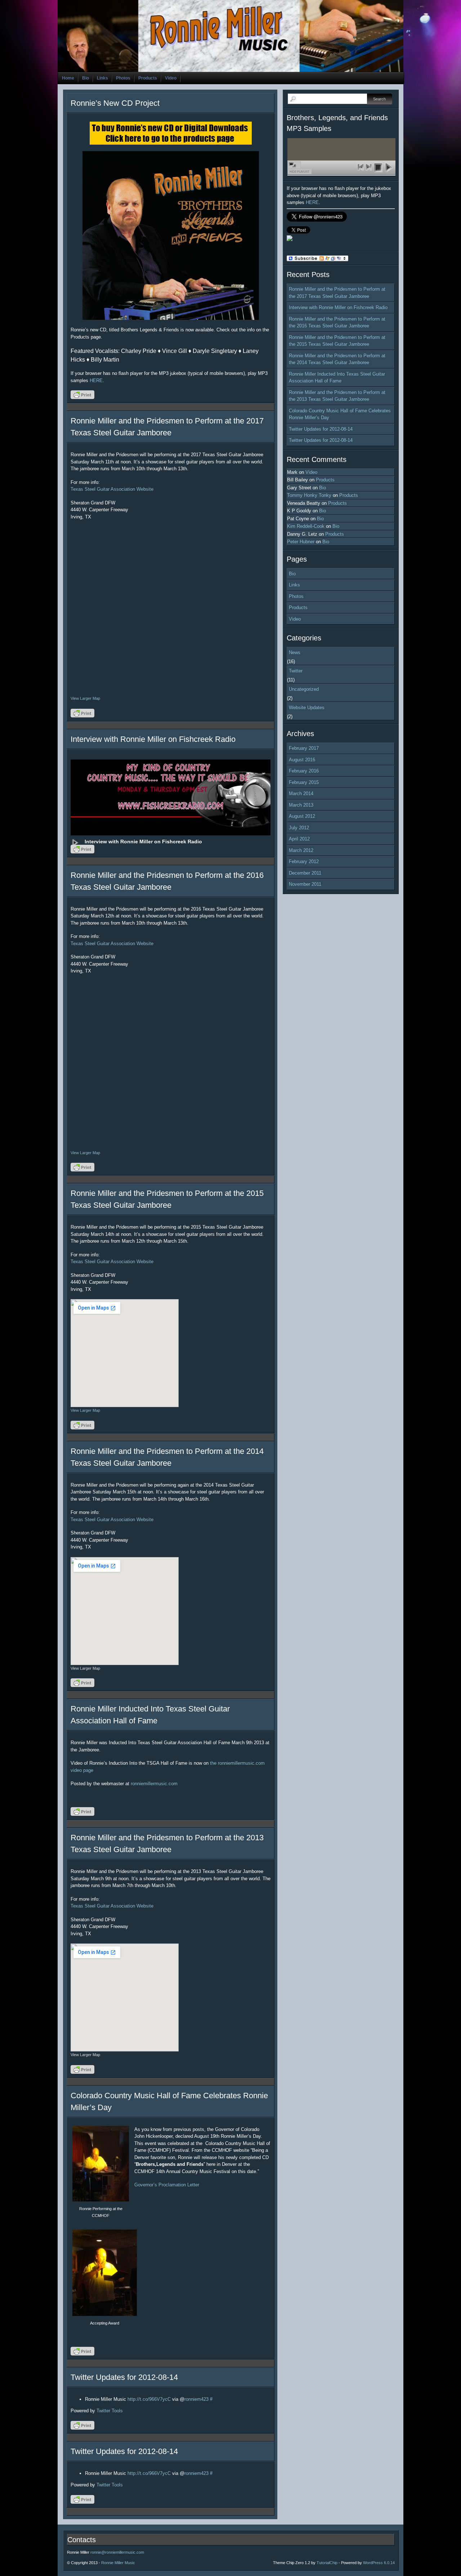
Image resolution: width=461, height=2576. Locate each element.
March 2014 (301, 793)
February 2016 (304, 771)
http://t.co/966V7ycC (149, 2399)
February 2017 (304, 748)
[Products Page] (171, 235)
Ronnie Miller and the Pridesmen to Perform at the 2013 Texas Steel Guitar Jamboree (337, 396)
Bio (86, 78)
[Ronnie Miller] (290, 239)
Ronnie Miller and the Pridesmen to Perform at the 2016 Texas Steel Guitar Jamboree (337, 323)
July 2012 (299, 828)
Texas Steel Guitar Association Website (112, 489)
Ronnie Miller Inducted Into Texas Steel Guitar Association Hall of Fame (337, 378)
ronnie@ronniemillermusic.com (117, 2552)
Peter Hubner (301, 542)
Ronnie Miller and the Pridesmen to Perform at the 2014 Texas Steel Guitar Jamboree (337, 359)
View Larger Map (85, 698)
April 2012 (299, 839)
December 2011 (305, 873)
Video (171, 78)
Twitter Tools (110, 2411)
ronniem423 (196, 2399)
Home (68, 78)
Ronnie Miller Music (118, 2563)
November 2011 (305, 884)
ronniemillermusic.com (154, 1784)
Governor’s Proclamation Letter (167, 2185)
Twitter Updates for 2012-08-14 (124, 2377)
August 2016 (302, 760)
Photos (123, 78)
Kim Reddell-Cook (306, 526)
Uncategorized (304, 689)
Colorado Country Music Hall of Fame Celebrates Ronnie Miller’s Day (340, 414)
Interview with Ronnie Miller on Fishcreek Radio (153, 739)
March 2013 (301, 805)
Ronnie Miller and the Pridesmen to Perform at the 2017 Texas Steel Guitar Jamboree (337, 293)
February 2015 (304, 782)
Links (102, 78)
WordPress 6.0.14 (379, 2563)
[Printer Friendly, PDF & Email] (84, 397)
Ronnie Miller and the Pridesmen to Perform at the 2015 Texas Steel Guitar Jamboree (337, 341)
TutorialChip (327, 2563)
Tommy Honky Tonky (309, 495)
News (295, 652)
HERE (96, 380)
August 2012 (302, 816)
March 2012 (301, 850)
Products (148, 78)
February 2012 (304, 861)
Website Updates (307, 708)
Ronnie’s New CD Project (115, 103)
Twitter (296, 671)
